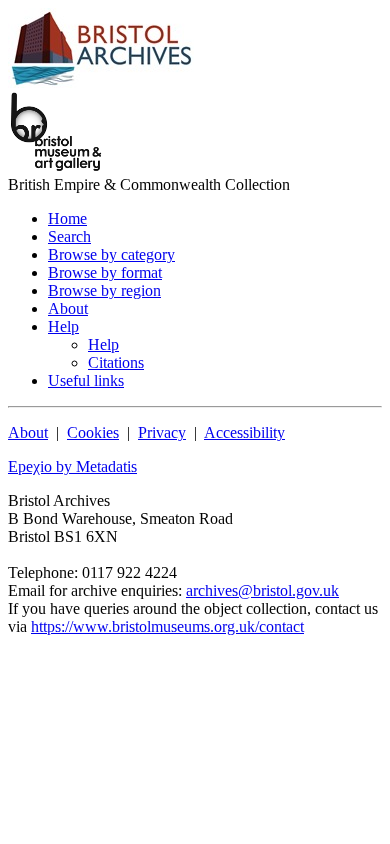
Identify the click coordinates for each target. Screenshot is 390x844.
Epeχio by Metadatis (72, 466)
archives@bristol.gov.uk (262, 590)
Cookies (93, 432)
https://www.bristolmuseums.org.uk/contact (167, 626)
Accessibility (244, 432)
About (28, 432)
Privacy (162, 432)
